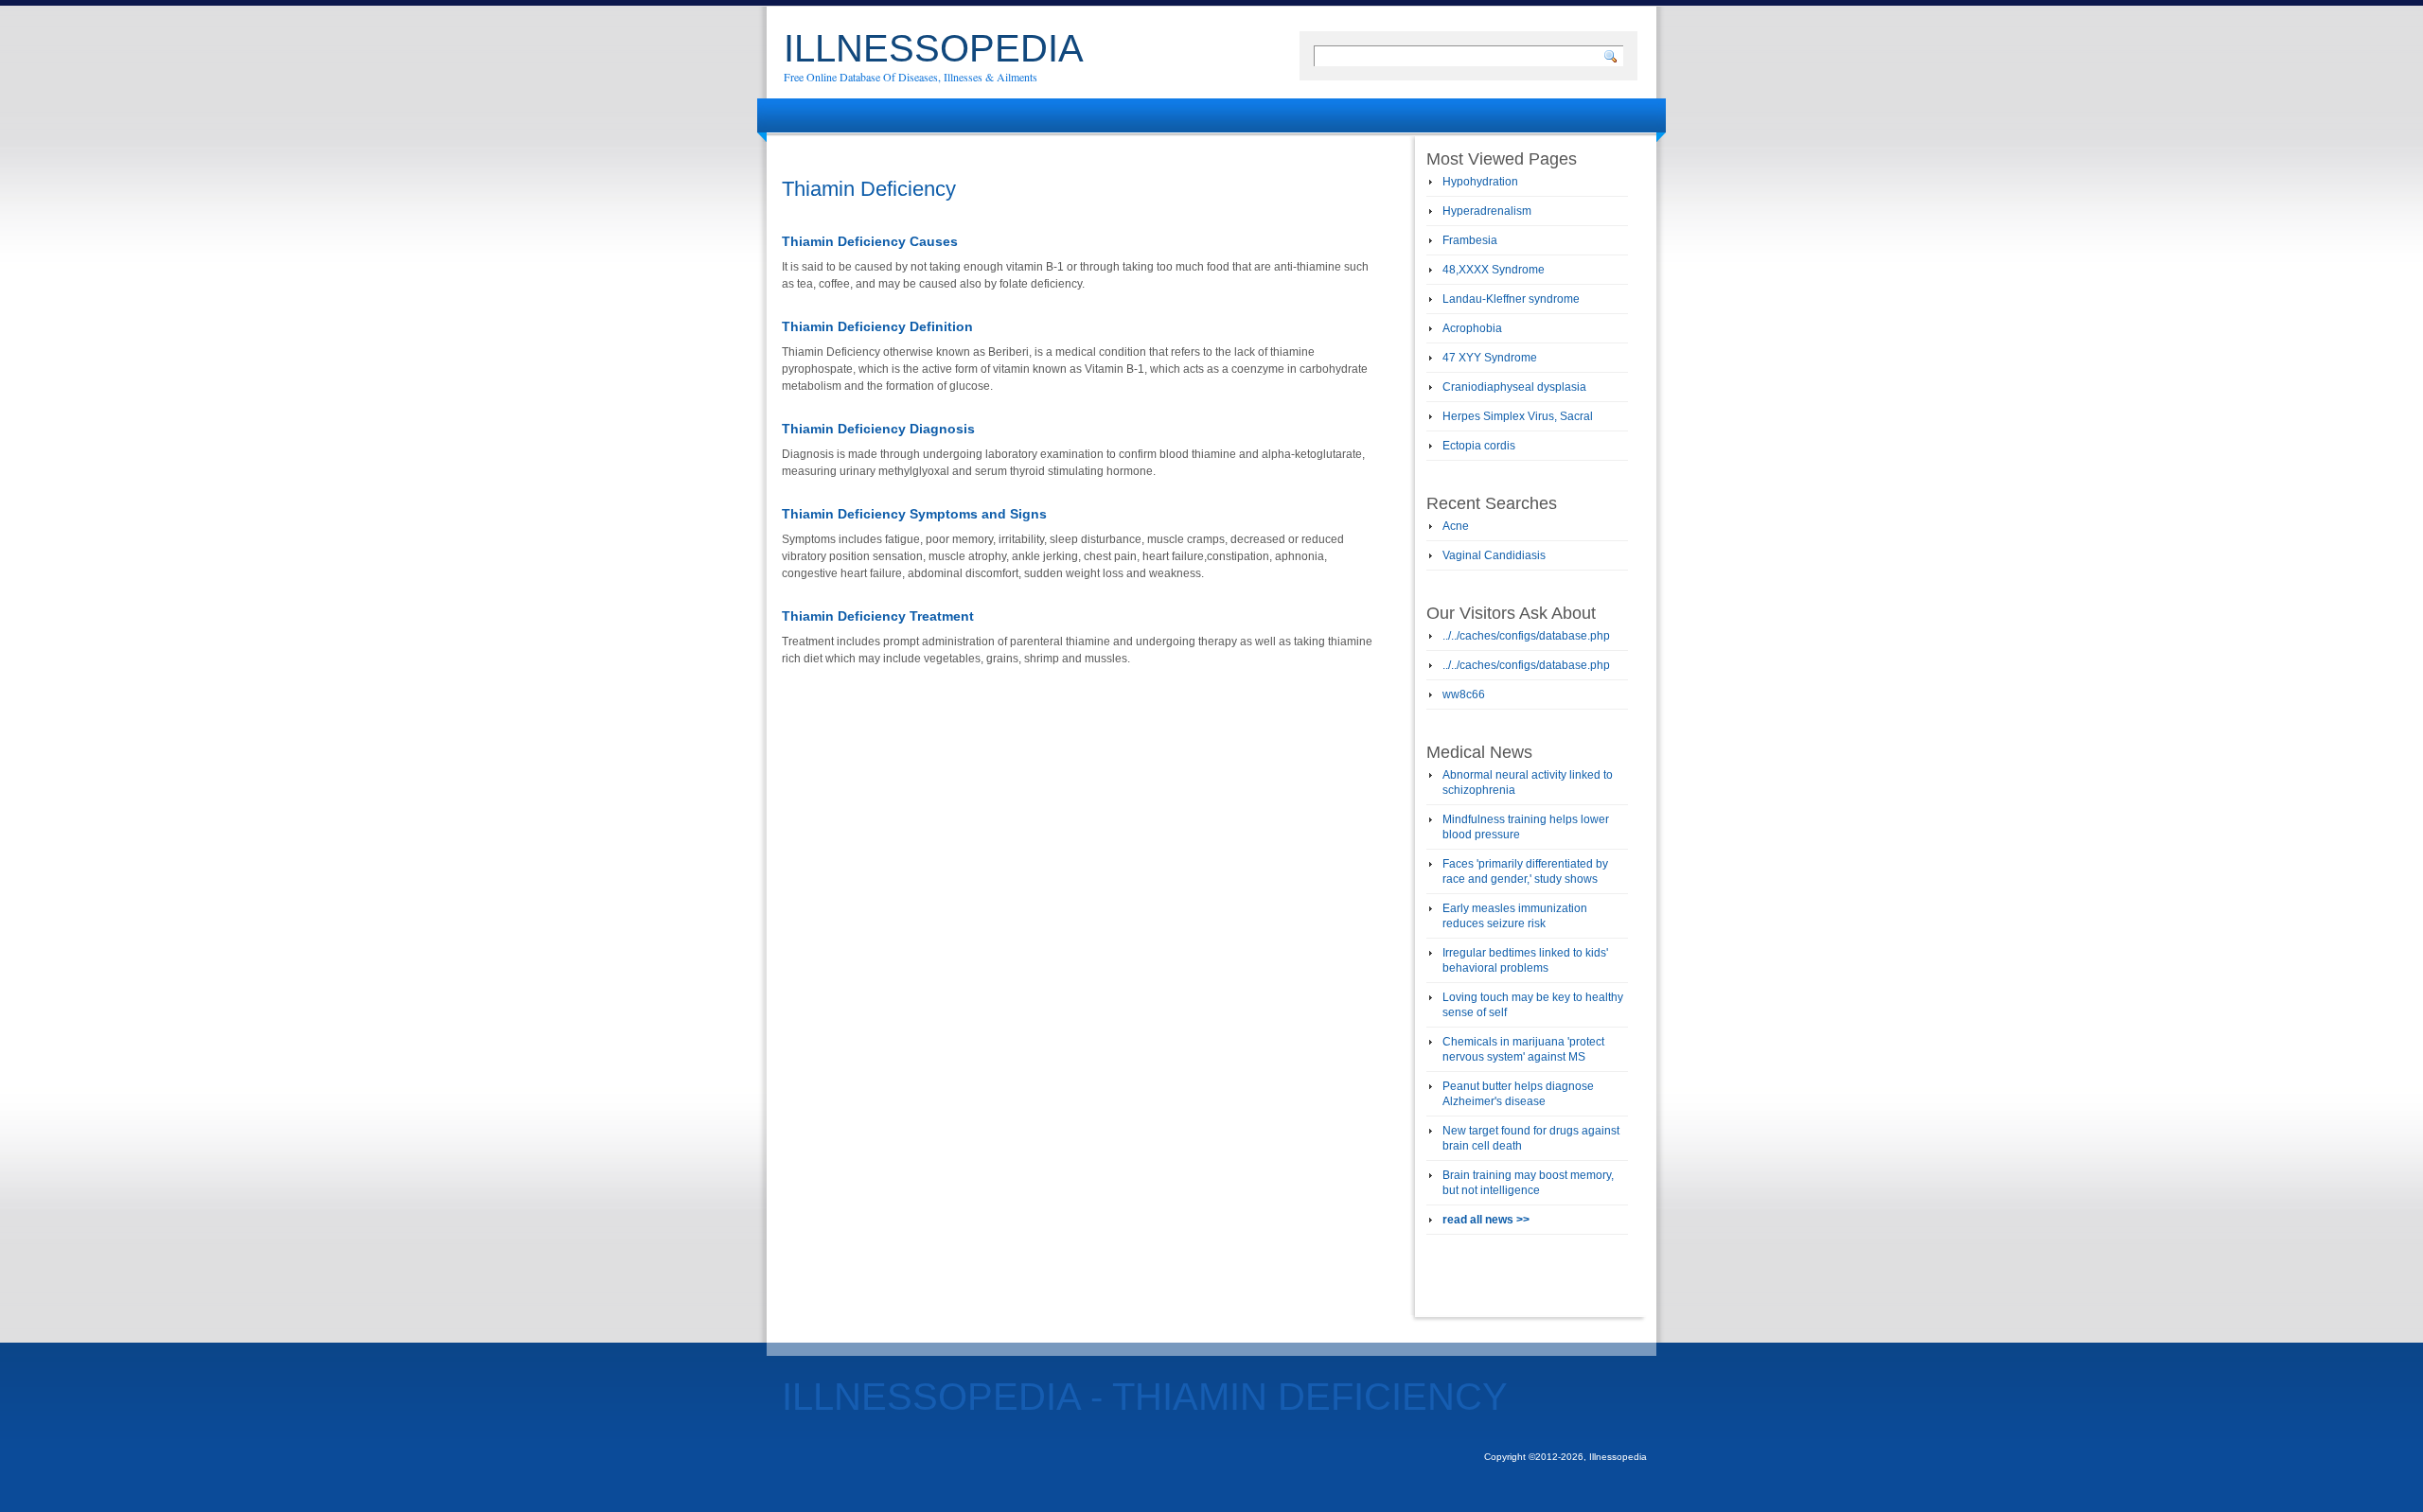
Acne (1456, 526)
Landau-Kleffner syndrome (1511, 299)
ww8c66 (1464, 694)
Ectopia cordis (1479, 446)
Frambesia (1470, 240)
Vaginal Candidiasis (1494, 555)
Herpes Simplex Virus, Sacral (1518, 416)
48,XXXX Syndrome (1494, 270)
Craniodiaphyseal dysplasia (1514, 387)
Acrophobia (1472, 328)
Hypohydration (1480, 182)
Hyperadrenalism (1487, 211)
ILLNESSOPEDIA (934, 48)
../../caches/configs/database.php (1526, 636)
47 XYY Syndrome (1490, 358)
